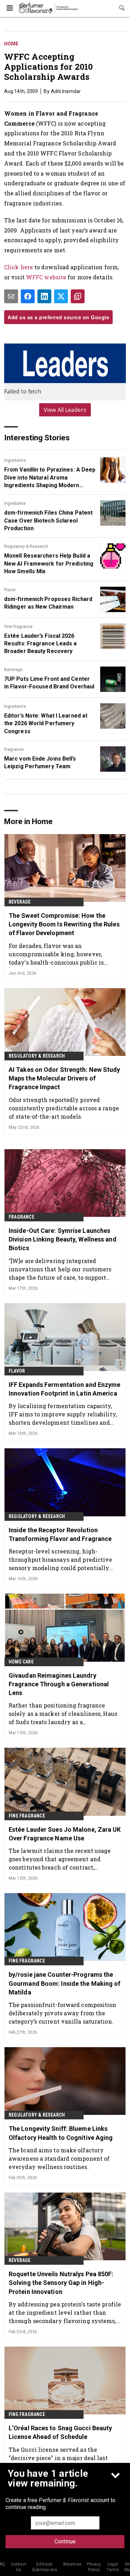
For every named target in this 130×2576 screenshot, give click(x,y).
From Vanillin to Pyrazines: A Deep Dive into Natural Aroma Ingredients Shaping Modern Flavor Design (50, 478)
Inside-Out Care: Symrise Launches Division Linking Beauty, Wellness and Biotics (63, 1239)
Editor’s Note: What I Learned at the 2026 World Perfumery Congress (46, 723)
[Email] (11, 296)
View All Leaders (65, 410)
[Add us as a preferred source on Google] (78, 296)
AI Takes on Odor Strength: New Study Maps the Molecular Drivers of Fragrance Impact (64, 1078)
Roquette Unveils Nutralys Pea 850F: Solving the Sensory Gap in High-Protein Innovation (61, 2283)
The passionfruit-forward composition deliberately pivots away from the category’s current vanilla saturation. (63, 2013)
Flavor (10, 590)
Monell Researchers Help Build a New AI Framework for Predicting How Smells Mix (49, 563)
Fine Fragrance (18, 627)
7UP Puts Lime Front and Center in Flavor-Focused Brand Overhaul (49, 683)
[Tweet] (61, 296)
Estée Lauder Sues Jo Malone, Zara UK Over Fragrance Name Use (65, 1834)
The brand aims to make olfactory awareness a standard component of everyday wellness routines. (59, 2158)
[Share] (28, 296)
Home (11, 44)
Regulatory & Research (26, 546)
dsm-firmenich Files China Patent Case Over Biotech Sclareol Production (48, 520)
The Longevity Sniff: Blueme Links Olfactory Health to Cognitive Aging (61, 2133)
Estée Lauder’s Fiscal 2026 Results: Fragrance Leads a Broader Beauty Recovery (41, 644)
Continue (65, 2541)
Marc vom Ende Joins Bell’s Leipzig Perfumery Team (40, 762)
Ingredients (15, 460)
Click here (19, 267)
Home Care (21, 1662)
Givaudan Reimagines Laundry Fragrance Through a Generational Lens (59, 1684)
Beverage (13, 670)
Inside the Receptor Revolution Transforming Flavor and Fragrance (60, 1534)
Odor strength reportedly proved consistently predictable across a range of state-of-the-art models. (64, 1108)
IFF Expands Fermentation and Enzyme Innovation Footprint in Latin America (65, 1389)
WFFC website (47, 277)
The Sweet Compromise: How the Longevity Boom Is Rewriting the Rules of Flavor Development (64, 924)
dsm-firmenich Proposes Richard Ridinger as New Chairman (48, 603)
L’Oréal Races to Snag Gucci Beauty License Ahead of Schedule (60, 2432)
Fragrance (14, 749)
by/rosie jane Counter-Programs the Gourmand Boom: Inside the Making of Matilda (65, 1983)
